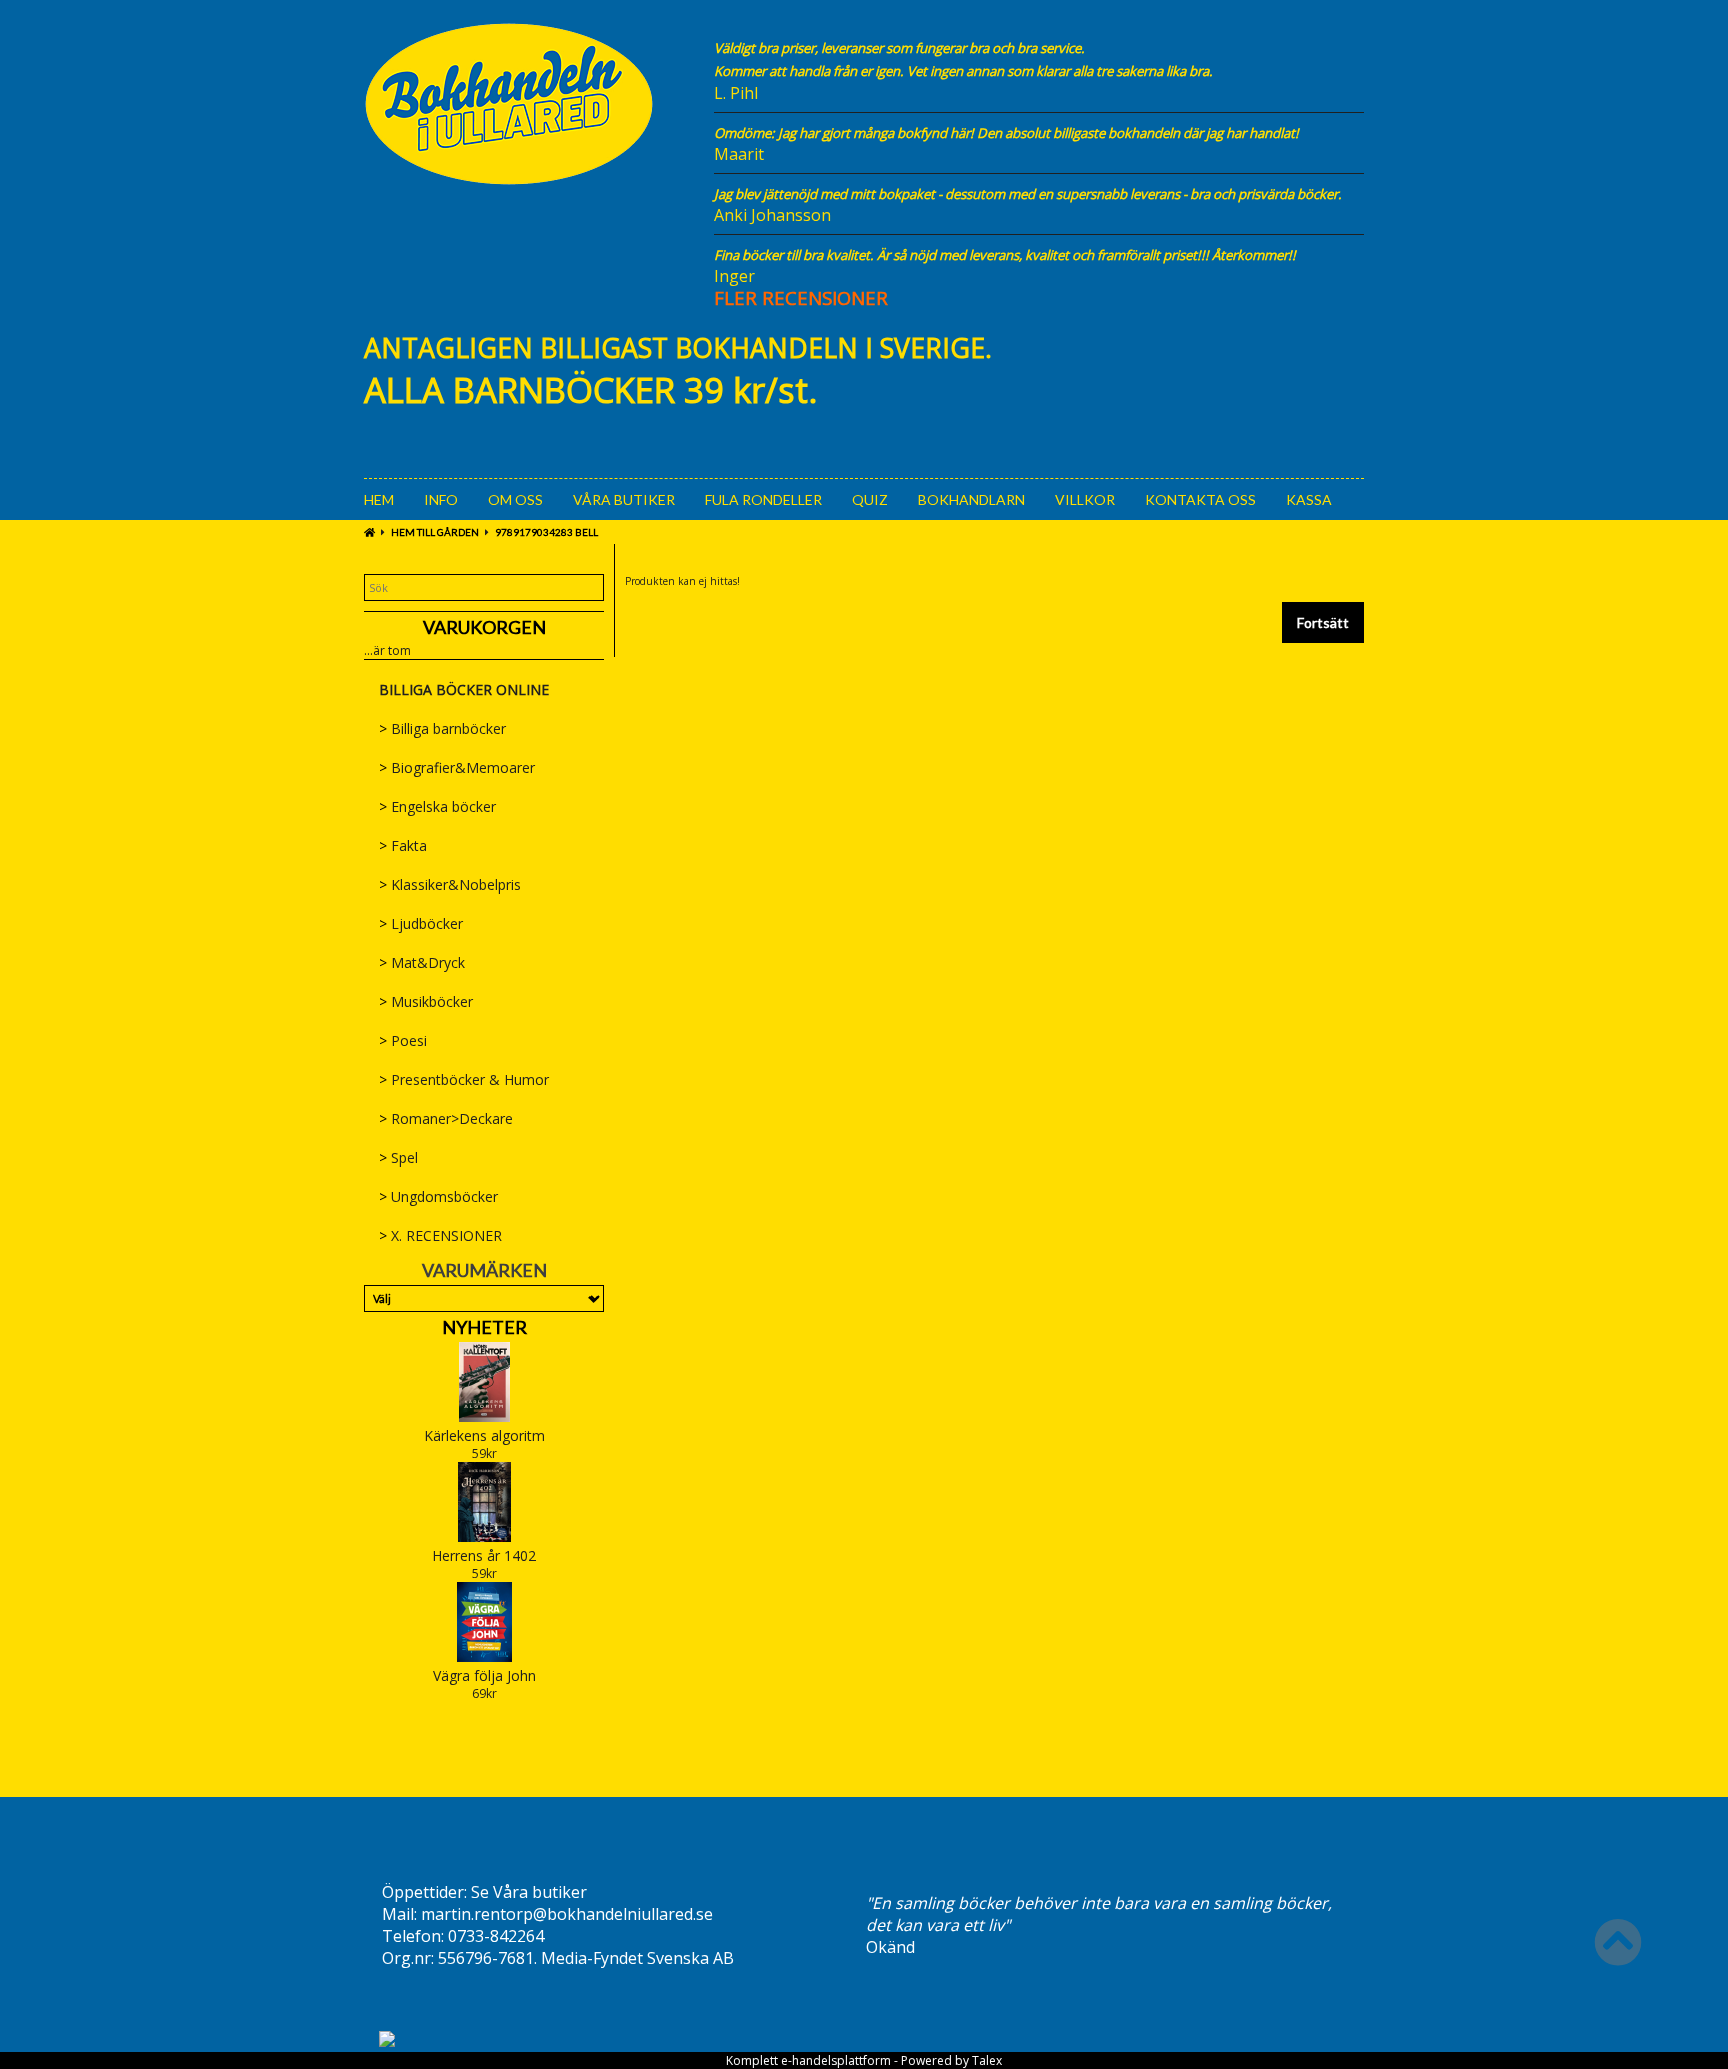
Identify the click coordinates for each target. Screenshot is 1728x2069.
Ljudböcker (421, 923)
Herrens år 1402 (484, 1555)
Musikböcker (426, 1001)
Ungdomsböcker (438, 1196)
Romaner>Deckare (446, 1118)
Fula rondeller (763, 499)
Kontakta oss (1200, 499)
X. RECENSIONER (440, 1235)
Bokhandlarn (971, 499)
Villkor (1085, 499)
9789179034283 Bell (546, 532)
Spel (398, 1157)
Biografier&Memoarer (457, 767)
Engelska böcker (437, 806)
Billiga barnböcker (442, 728)
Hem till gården (435, 532)
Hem (379, 499)
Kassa (1309, 499)
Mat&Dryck (422, 962)
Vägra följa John (484, 1675)
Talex (987, 2060)
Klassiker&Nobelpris (450, 884)
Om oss (515, 499)
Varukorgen (484, 627)
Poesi (403, 1040)
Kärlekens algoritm (484, 1435)
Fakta (403, 845)
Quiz (870, 499)
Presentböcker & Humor (464, 1079)
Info (441, 499)
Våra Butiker (624, 499)
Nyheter (484, 1327)
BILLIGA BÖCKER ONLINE (464, 689)
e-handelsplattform (836, 2060)
